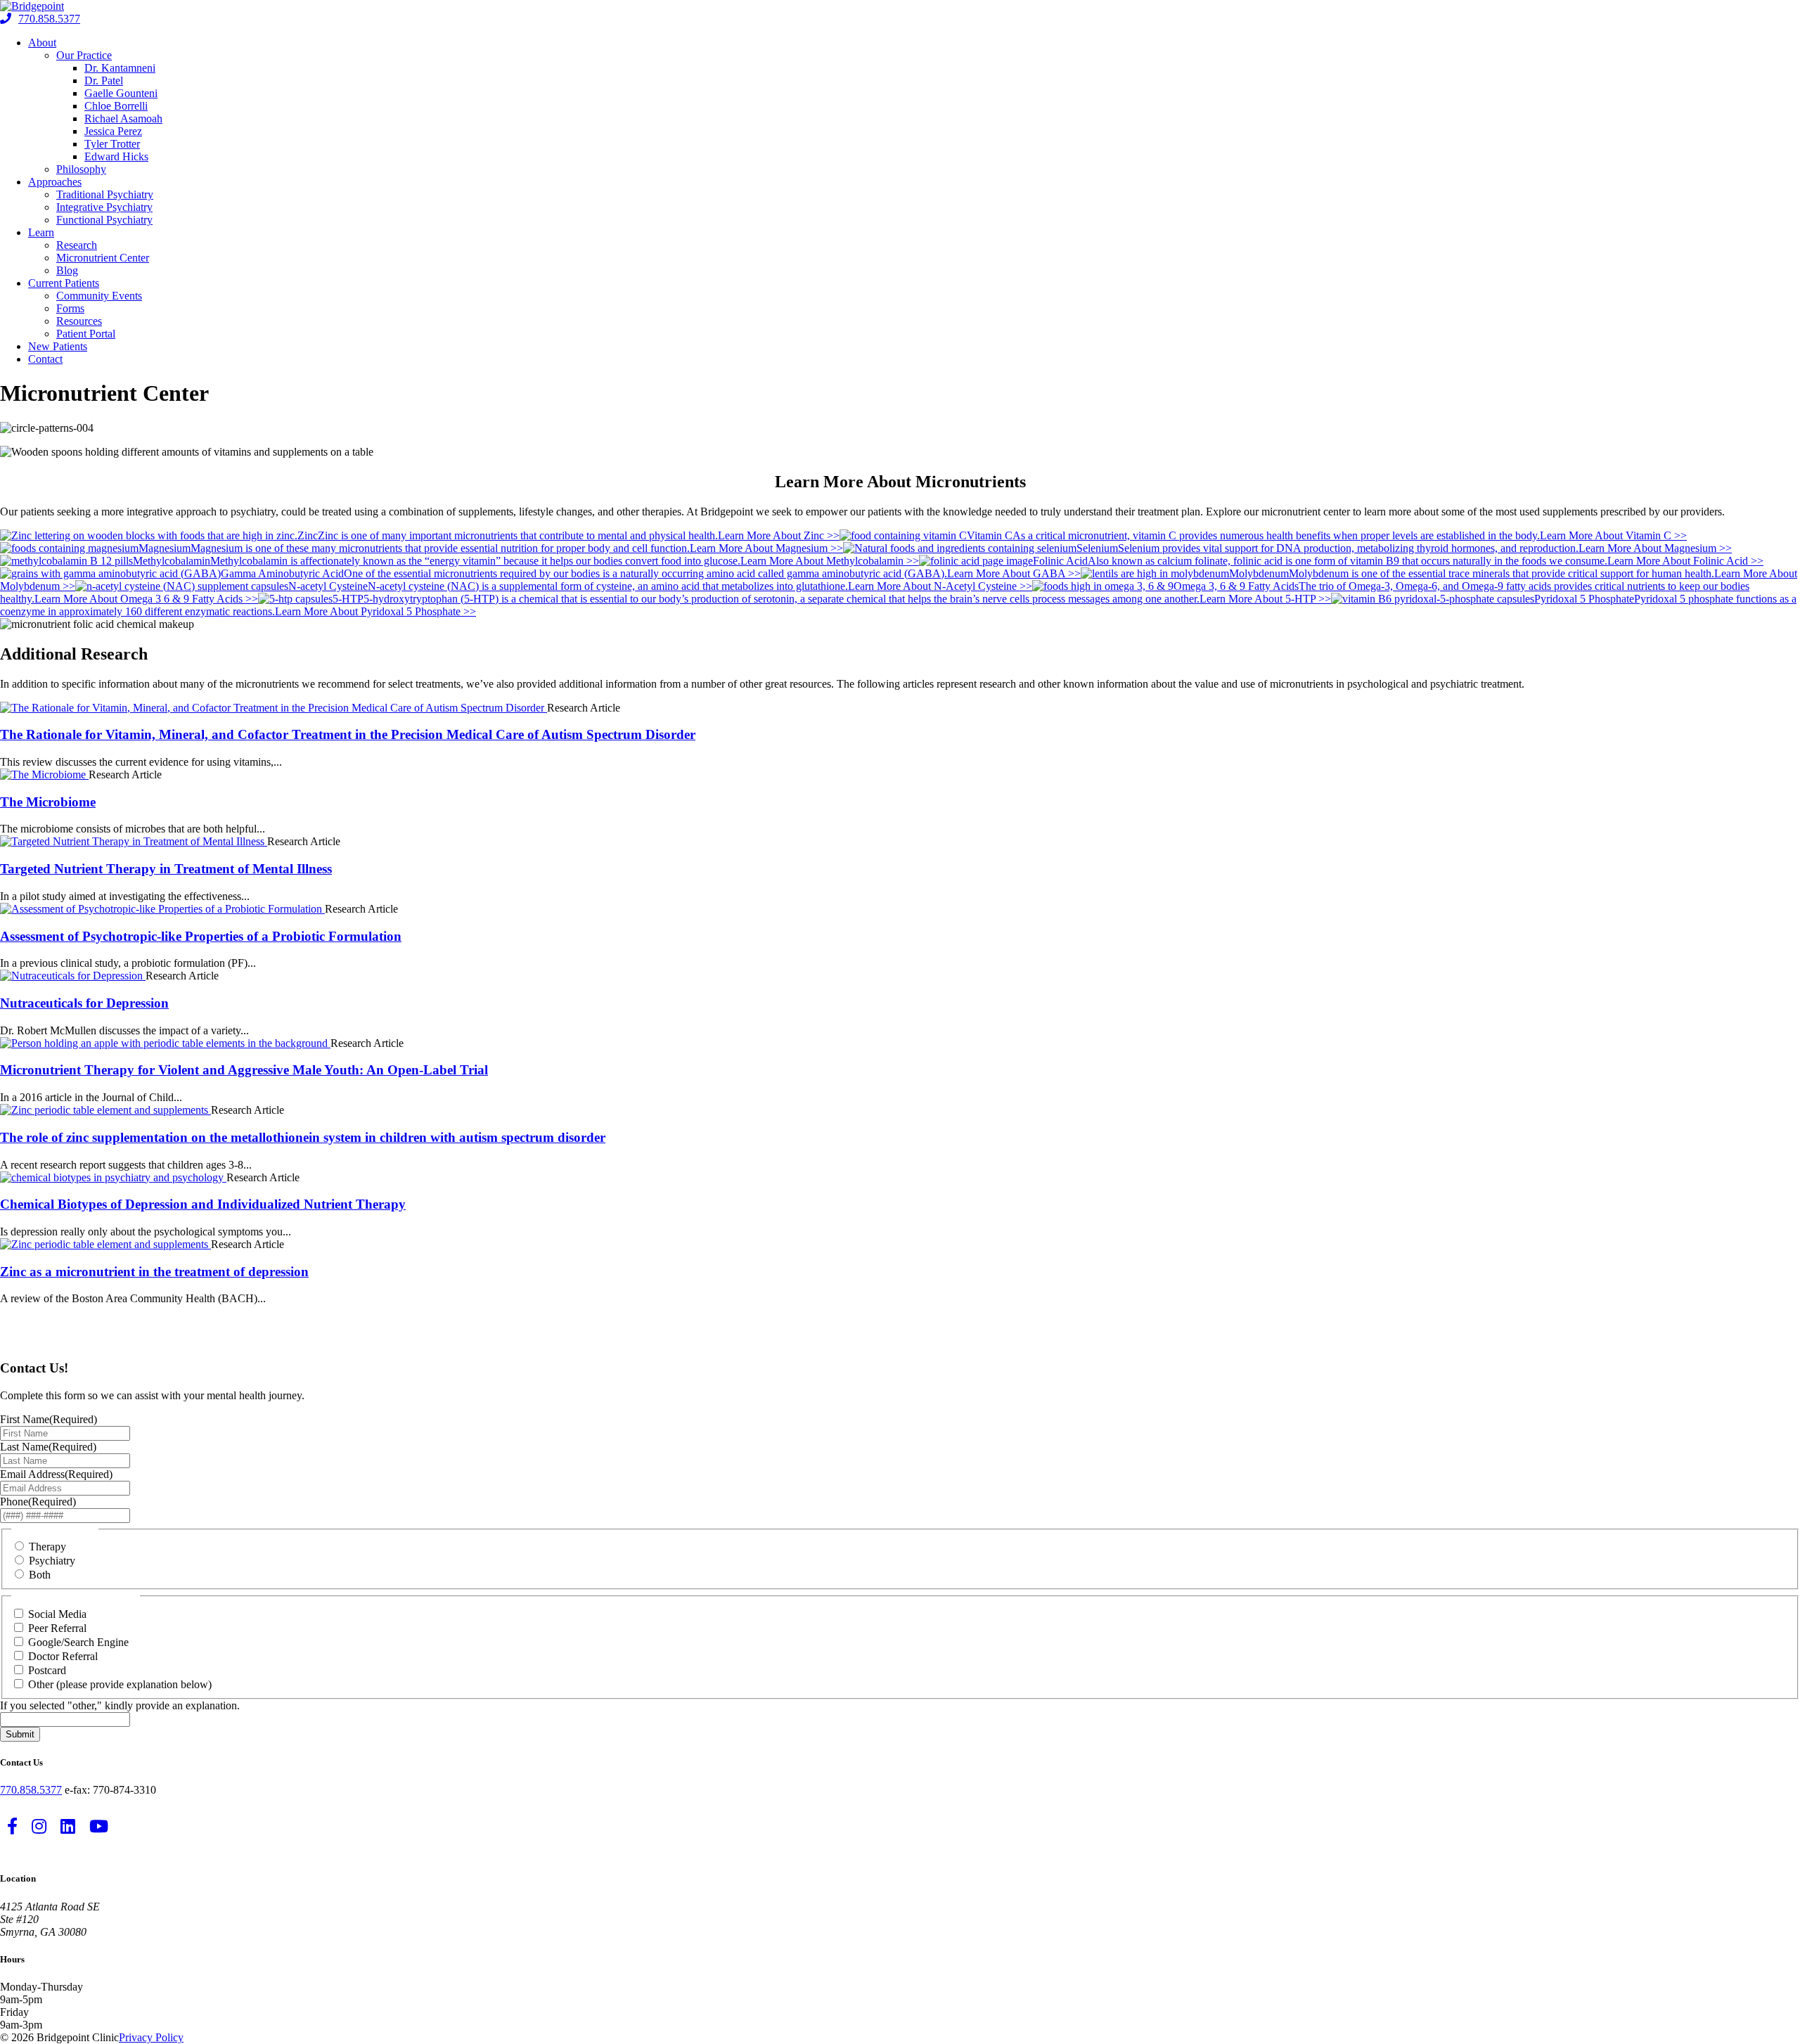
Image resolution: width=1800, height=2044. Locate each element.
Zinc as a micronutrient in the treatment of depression (154, 1272)
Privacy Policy (151, 2037)
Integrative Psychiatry (104, 207)
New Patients (58, 346)
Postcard (47, 1670)
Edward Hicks (116, 156)
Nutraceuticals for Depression (84, 1003)
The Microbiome (48, 802)
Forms (70, 308)
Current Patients (64, 283)
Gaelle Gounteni (121, 93)
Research (77, 245)
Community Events (99, 296)
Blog (67, 270)
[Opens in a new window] (274, 708)
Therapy (47, 1547)
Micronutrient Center (103, 258)
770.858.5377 (49, 19)
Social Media (57, 1614)
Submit (20, 1734)
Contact (45, 359)
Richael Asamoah (123, 118)
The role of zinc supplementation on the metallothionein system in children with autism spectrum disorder (303, 1137)
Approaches (55, 182)
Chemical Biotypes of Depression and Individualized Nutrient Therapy (203, 1204)
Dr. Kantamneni (120, 68)
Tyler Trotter (112, 144)
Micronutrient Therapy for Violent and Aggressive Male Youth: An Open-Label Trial (244, 1070)
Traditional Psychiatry (105, 194)
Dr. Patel (104, 81)
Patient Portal (86, 334)
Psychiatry (52, 1561)
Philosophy (81, 169)
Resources (79, 321)
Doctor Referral (63, 1656)
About (42, 43)
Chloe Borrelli (116, 106)
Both (40, 1575)
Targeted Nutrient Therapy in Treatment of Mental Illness (166, 869)
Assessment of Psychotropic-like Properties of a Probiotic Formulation (201, 936)
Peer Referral (57, 1628)
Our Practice (84, 55)
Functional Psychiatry (104, 220)
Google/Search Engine (78, 1642)
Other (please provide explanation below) (120, 1684)
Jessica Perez (113, 131)
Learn (41, 232)
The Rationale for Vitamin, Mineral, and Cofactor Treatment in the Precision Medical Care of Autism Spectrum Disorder (348, 734)
